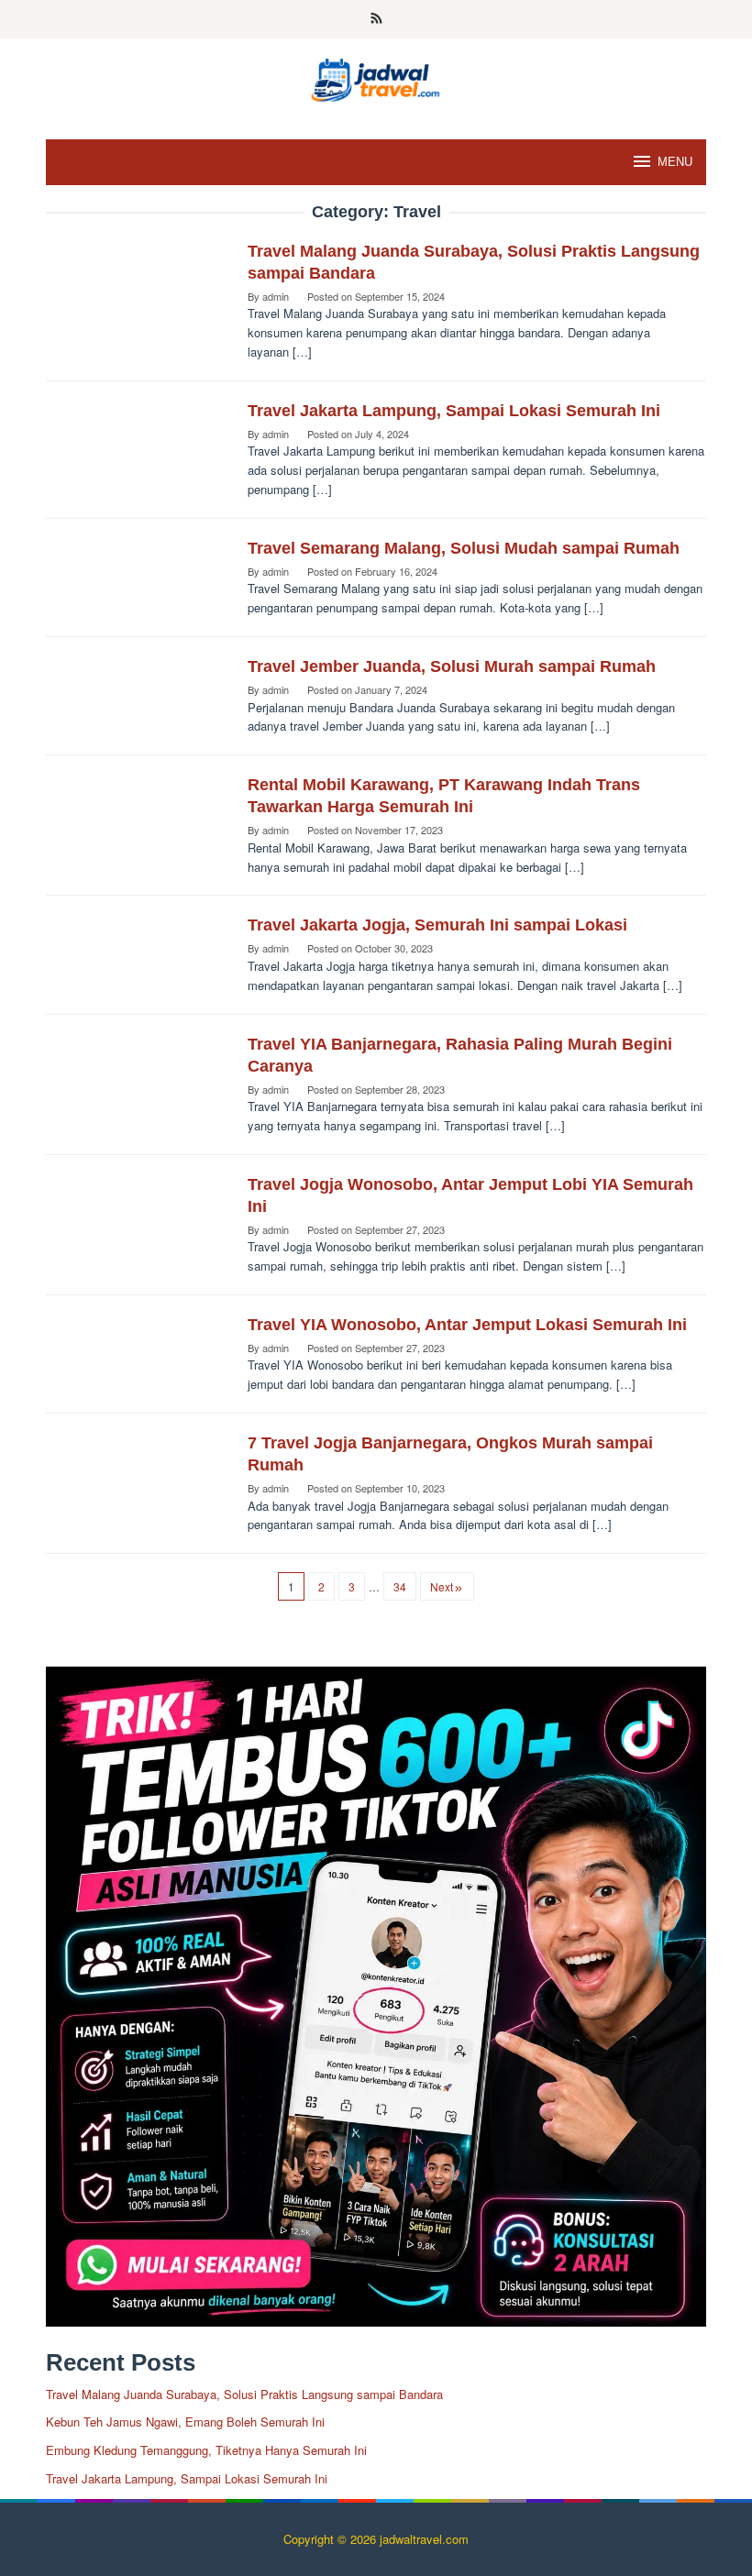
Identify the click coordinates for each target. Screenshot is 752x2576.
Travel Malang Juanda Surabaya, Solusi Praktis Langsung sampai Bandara (244, 2394)
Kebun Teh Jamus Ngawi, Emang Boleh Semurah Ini (185, 2422)
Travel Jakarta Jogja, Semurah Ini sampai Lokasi (437, 925)
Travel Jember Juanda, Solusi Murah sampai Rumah (452, 666)
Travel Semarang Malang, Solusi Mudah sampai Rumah (464, 548)
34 (400, 1586)
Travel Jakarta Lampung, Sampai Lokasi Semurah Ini (454, 411)
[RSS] (376, 19)
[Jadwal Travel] (376, 77)
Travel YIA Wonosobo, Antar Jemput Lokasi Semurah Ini (467, 1325)
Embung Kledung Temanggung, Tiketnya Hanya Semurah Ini (206, 2450)
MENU (675, 162)
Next (442, 1586)
